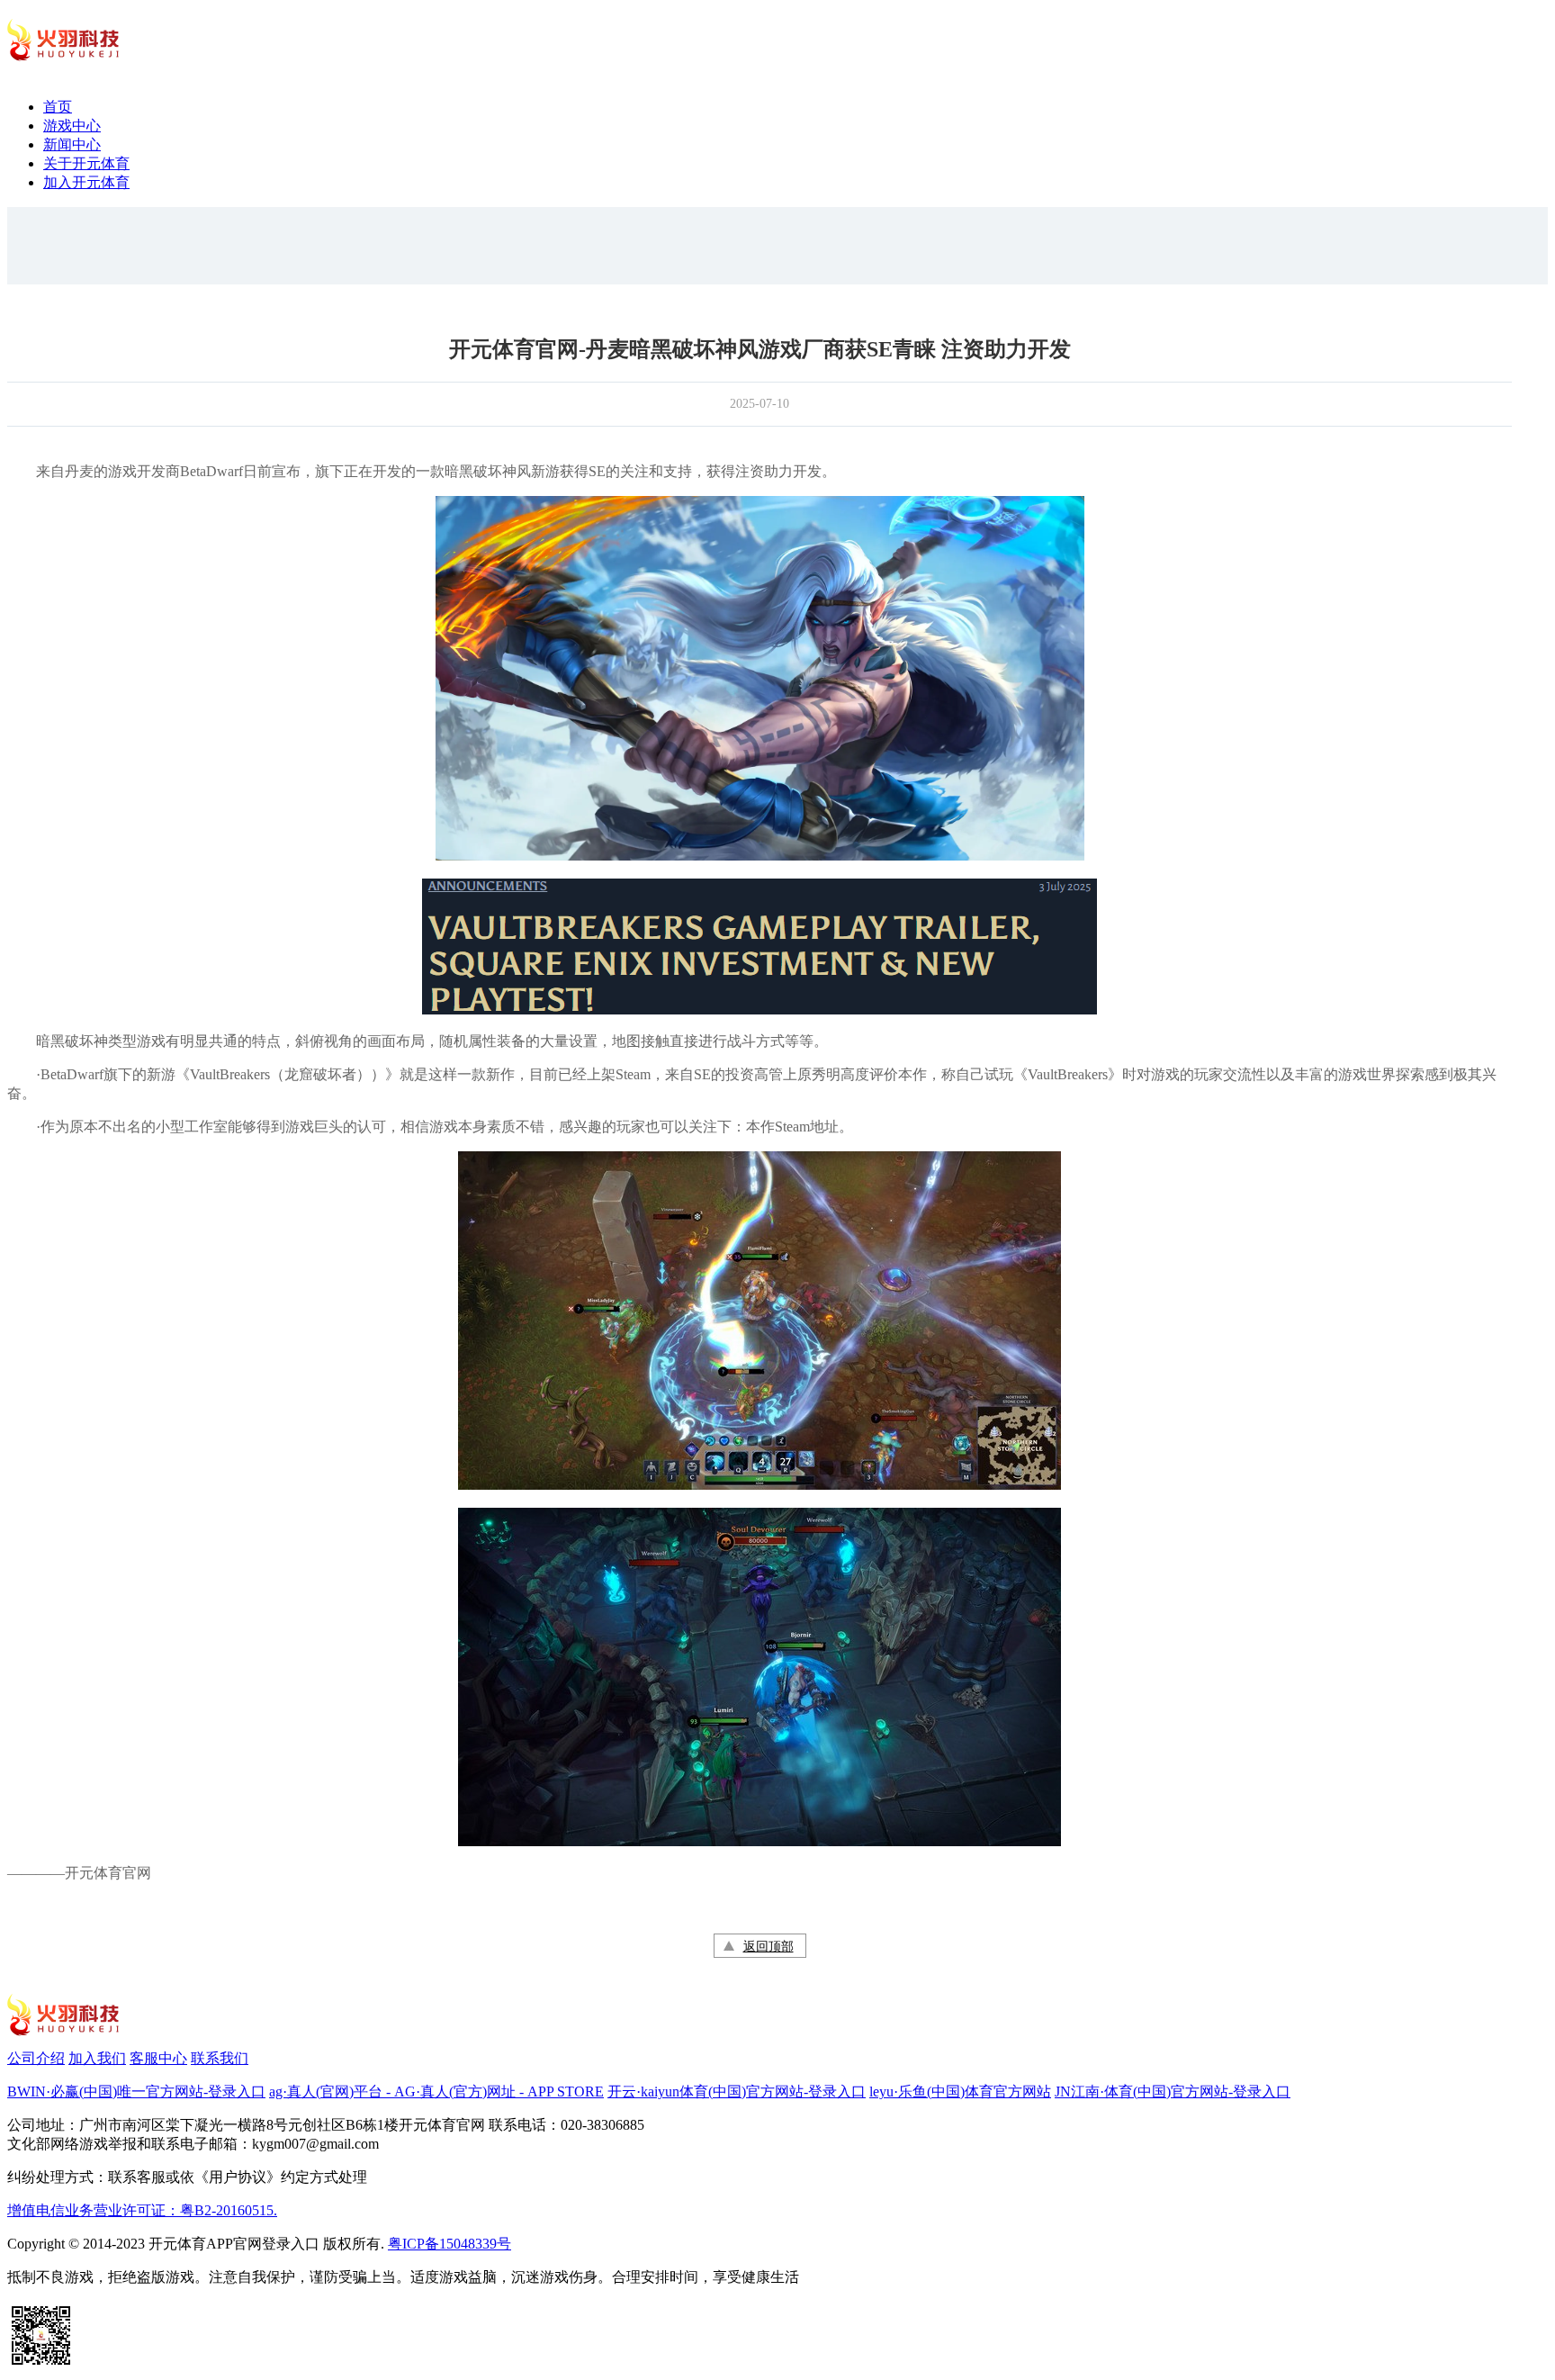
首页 (58, 107)
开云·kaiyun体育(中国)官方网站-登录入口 (737, 2092)
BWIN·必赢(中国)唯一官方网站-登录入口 (136, 2092)
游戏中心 (72, 126)
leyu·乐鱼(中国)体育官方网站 (960, 2092)
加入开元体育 (86, 182)
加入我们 (97, 2058)
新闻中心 (72, 144)
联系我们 (220, 2058)
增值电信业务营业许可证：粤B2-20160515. (142, 2210)
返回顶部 (769, 1947)
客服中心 (158, 2058)
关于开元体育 (86, 163)
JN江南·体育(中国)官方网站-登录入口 (1173, 2092)
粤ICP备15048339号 (449, 2244)
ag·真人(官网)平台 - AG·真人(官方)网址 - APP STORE (436, 2092)
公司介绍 (36, 2058)
